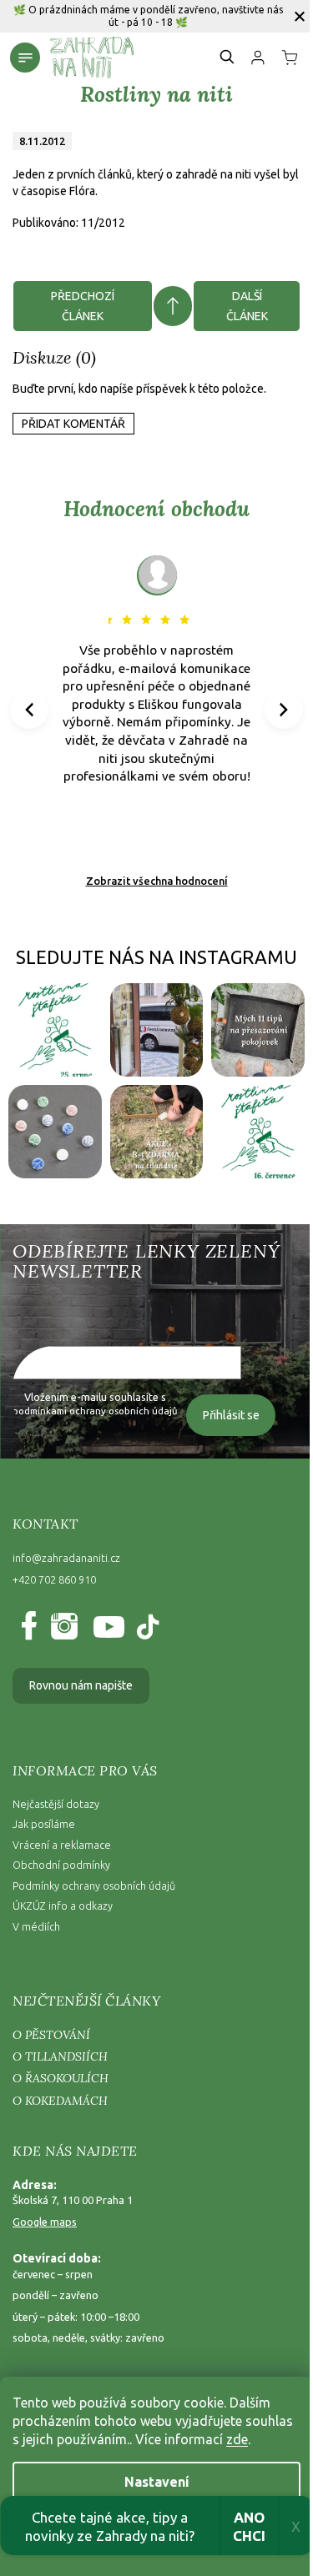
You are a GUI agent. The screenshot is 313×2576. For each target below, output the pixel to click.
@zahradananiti (146, 1627)
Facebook (32, 1627)
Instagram (63, 1627)
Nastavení (157, 2482)
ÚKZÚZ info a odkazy (63, 1906)
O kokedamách (60, 2101)
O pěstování (51, 2035)
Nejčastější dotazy (56, 1804)
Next (284, 709)
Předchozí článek (83, 306)
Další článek (247, 306)
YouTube (105, 1627)
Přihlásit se (231, 1415)
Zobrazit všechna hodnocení (157, 881)
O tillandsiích (60, 2056)
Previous (32, 709)
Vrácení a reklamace (62, 1845)
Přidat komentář (73, 424)
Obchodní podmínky (61, 1865)
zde (237, 2439)
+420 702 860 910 (54, 1579)
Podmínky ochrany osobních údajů (94, 1886)
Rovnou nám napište (81, 1685)
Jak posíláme (44, 1824)
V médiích (36, 1926)
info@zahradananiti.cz (66, 1558)
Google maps (45, 2222)
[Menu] (25, 58)
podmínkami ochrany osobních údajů (95, 1411)
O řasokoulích (61, 2078)
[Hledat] (228, 57)
